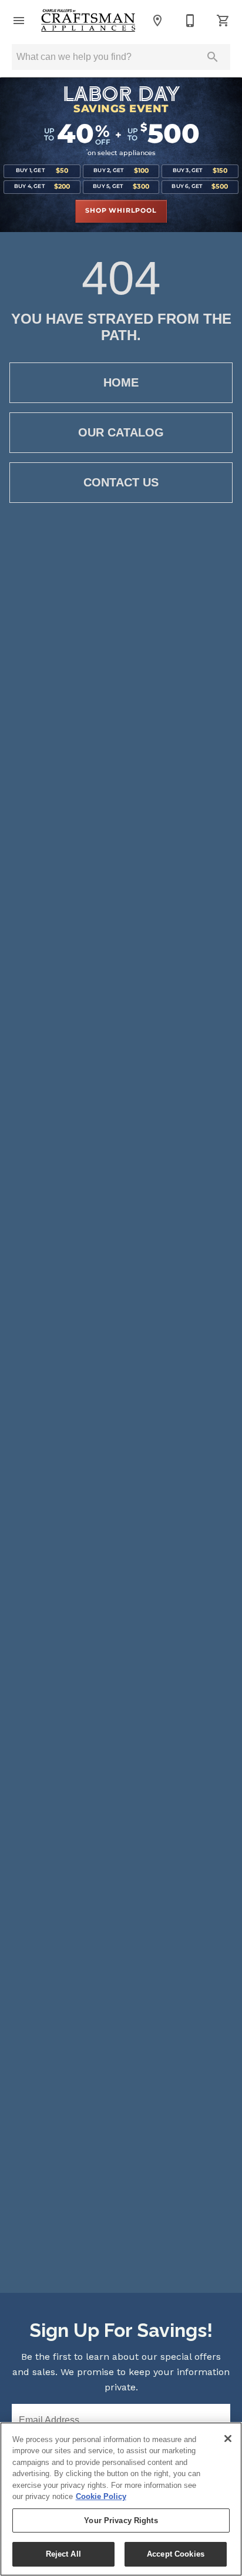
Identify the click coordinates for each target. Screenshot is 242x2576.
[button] (19, 21)
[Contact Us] (190, 21)
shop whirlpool (121, 211)
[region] (121, 2499)
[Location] (157, 21)
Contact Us (121, 482)
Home (121, 382)
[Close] (228, 2439)
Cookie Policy (101, 2496)
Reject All (63, 2554)
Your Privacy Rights (121, 2520)
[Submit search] (213, 57)
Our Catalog (121, 432)
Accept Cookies (176, 2554)
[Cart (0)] (223, 21)
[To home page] (88, 21)
